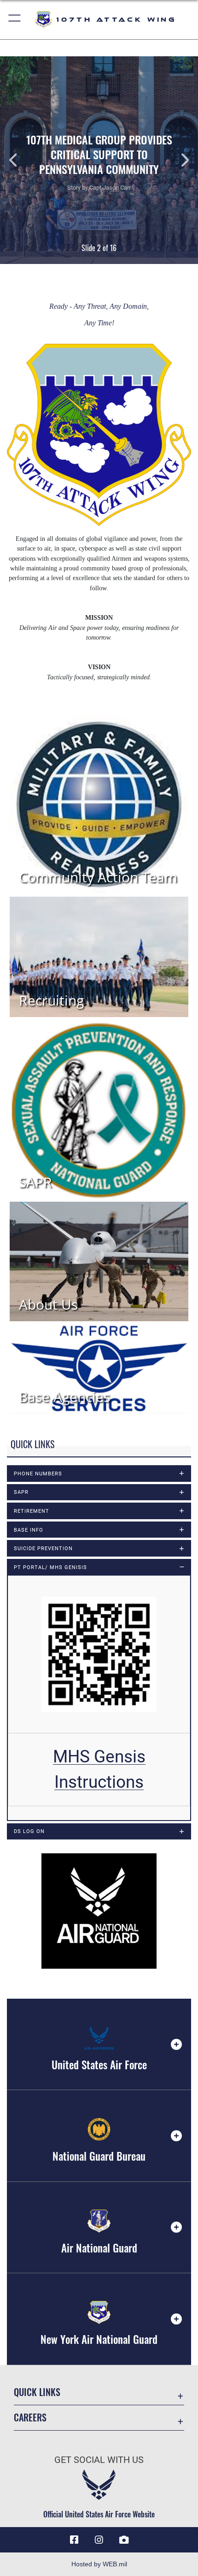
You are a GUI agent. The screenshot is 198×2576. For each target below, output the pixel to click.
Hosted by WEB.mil (99, 2564)
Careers (30, 2417)
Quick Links (37, 2392)
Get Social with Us (99, 2460)
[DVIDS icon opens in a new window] (124, 2540)
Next (178, 160)
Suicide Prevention (43, 1548)
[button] (15, 20)
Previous (20, 160)
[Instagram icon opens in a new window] (99, 2540)
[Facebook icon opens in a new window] (74, 2540)
